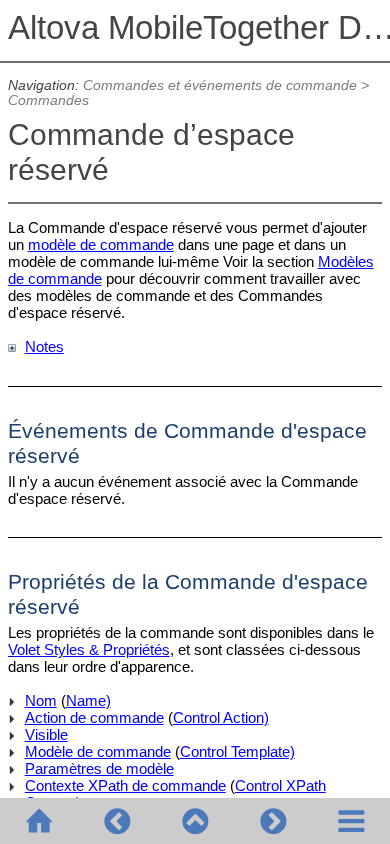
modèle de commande (101, 244)
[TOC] (351, 821)
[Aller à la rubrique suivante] (273, 821)
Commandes (48, 100)
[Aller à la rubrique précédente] (117, 821)
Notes (44, 346)
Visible (46, 734)
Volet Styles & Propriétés (89, 649)
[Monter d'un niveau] (195, 821)
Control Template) (237, 751)
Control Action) (221, 717)
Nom (41, 700)
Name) (88, 700)
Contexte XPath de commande (125, 785)
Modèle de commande (98, 751)
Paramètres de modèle (99, 768)
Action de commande (94, 717)
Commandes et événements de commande (220, 85)
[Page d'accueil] (39, 821)
